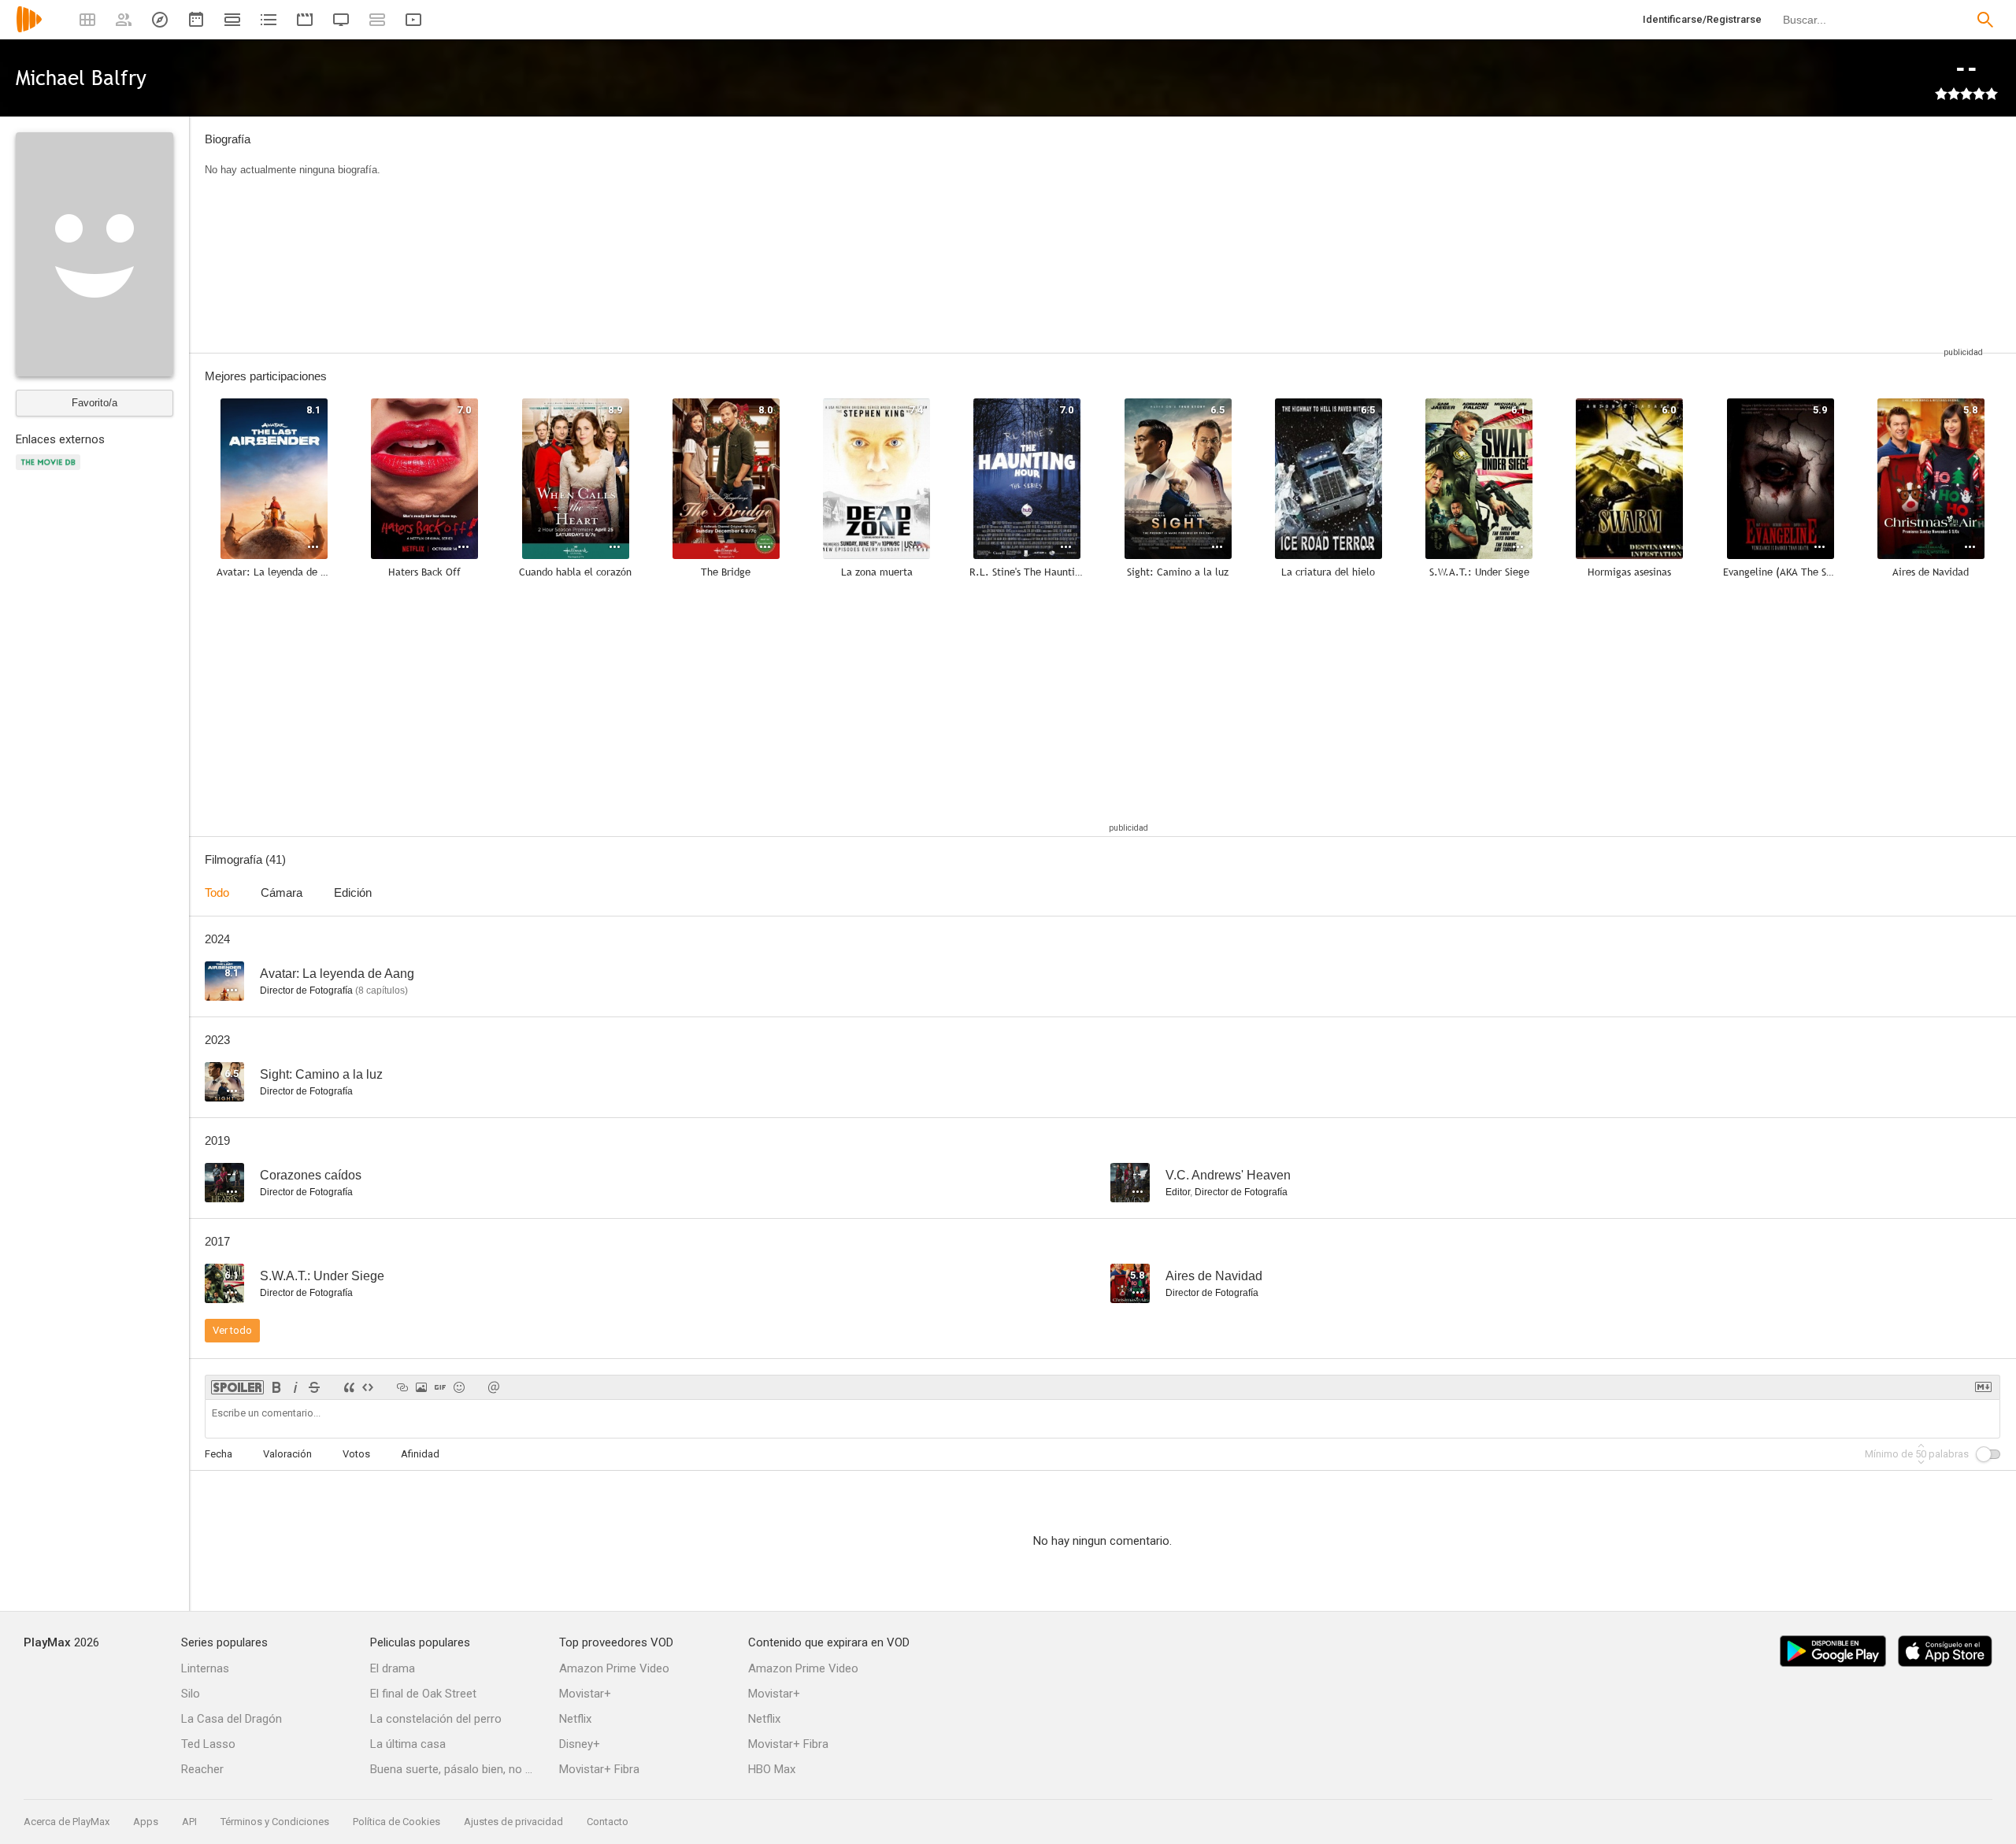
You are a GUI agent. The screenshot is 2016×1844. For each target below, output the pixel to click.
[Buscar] (1985, 20)
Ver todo (232, 1330)
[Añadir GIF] (440, 1387)
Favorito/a (94, 403)
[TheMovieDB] (50, 471)
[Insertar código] (368, 1387)
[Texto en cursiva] (295, 1387)
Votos (356, 1454)
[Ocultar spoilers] (237, 1387)
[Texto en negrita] (276, 1387)
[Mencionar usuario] (494, 1387)
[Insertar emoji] (459, 1387)
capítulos (382, 991)
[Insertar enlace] (402, 1387)
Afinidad (420, 1454)
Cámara (282, 892)
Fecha (219, 1454)
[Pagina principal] (29, 30)
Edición (353, 892)
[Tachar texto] (314, 1387)
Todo (217, 892)
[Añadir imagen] (421, 1387)
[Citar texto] (349, 1387)
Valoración (287, 1454)
